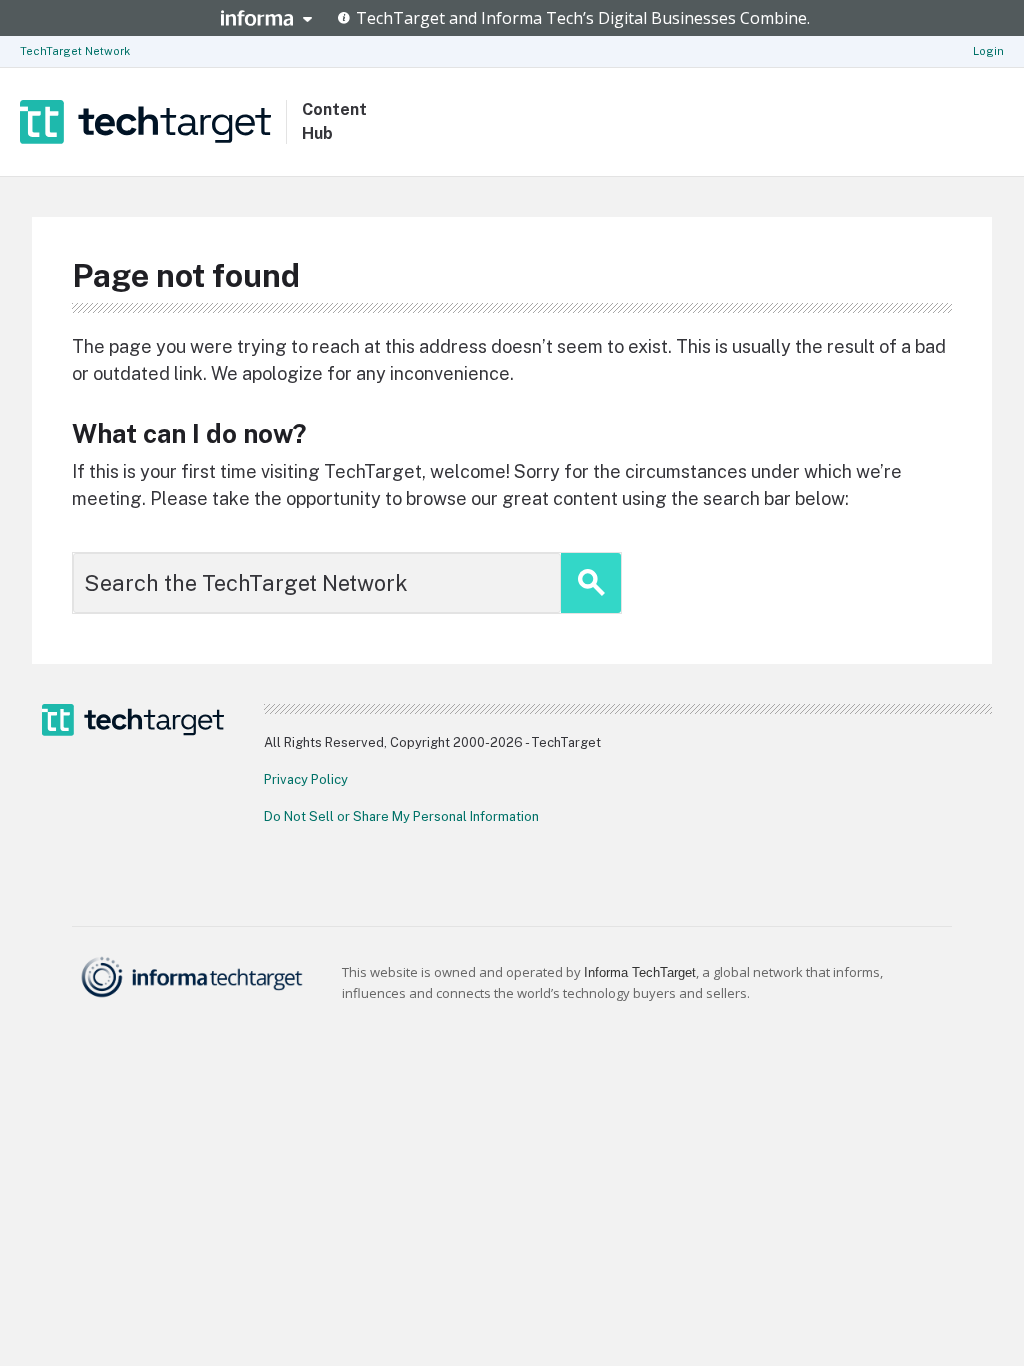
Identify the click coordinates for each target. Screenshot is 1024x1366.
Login (988, 51)
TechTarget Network (75, 51)
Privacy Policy (306, 779)
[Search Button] (591, 583)
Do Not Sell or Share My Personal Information (401, 816)
